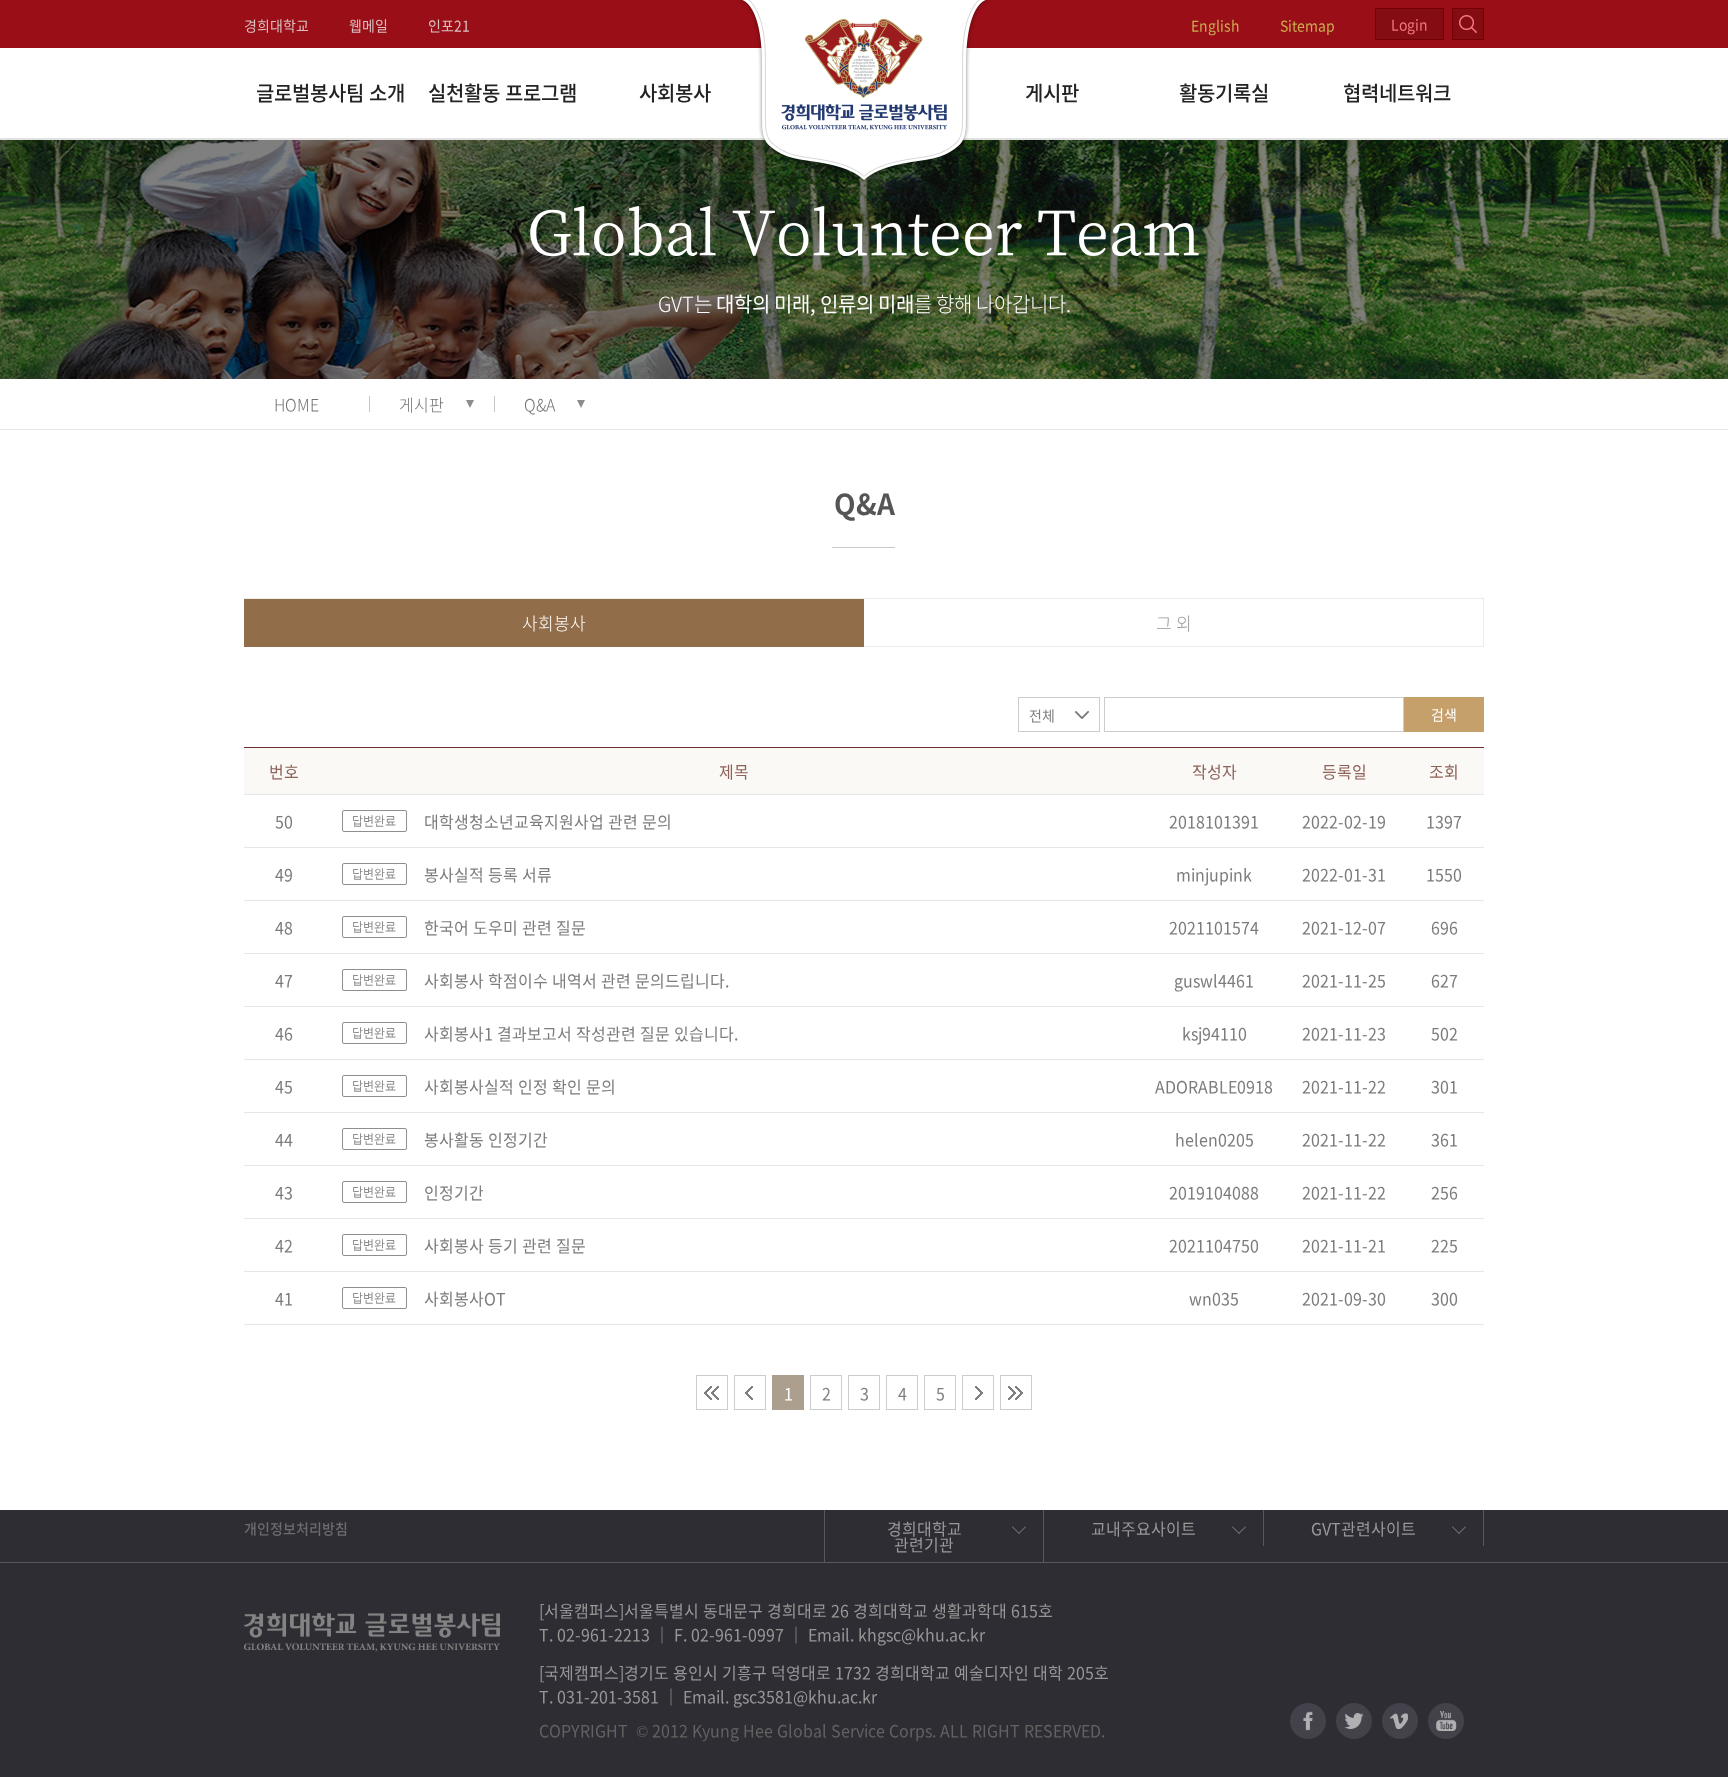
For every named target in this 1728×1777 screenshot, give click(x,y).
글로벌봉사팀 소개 (330, 92)
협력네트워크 (1397, 92)
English (1215, 25)
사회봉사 (675, 92)
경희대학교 (276, 25)
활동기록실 (1224, 92)
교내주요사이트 (1143, 1528)
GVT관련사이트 (1363, 1528)
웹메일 (368, 25)
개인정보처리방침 (296, 1528)
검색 (1444, 714)
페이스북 (1308, 1721)
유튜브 (1446, 1721)
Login (1409, 24)
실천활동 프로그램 (502, 92)
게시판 (1052, 92)
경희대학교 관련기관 (924, 1536)
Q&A (539, 404)
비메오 (1400, 1721)
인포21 (449, 25)
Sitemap (1307, 25)
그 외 (1174, 622)
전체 (1042, 715)
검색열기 (1468, 24)
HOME (296, 404)
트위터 (1354, 1721)
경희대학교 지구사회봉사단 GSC (864, 92)
